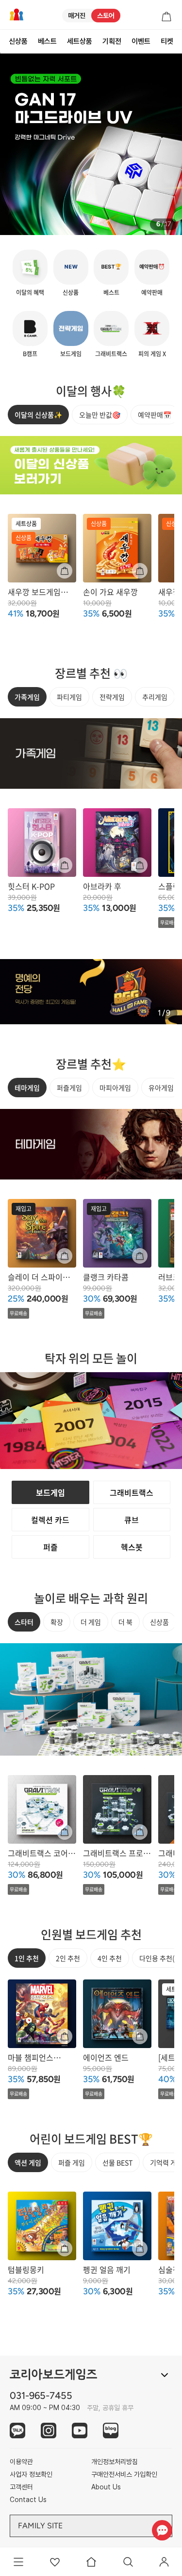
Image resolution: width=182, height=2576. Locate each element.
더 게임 (91, 1622)
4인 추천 (110, 1958)
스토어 (106, 16)
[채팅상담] (162, 2530)
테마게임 (27, 1088)
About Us (106, 2487)
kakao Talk (17, 2431)
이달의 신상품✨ (38, 415)
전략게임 (112, 697)
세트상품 (80, 41)
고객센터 (21, 2487)
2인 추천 (68, 1958)
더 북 (125, 1622)
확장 (57, 1622)
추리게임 (155, 697)
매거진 (77, 16)
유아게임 (161, 1088)
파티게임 (69, 697)
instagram (49, 2431)
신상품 (18, 41)
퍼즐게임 (69, 1088)
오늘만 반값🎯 (100, 415)
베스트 (47, 41)
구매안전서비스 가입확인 (124, 2474)
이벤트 (141, 41)
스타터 (24, 1622)
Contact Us (28, 2500)
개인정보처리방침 (115, 2462)
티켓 (167, 41)
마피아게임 (115, 1088)
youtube (80, 2431)
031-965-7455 (41, 2395)
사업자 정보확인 (31, 2474)
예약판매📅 (155, 415)
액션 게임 (28, 2162)
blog (111, 2431)
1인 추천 (27, 1958)
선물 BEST (117, 2162)
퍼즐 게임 (72, 2162)
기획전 (112, 41)
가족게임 (27, 697)
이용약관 (21, 2462)
